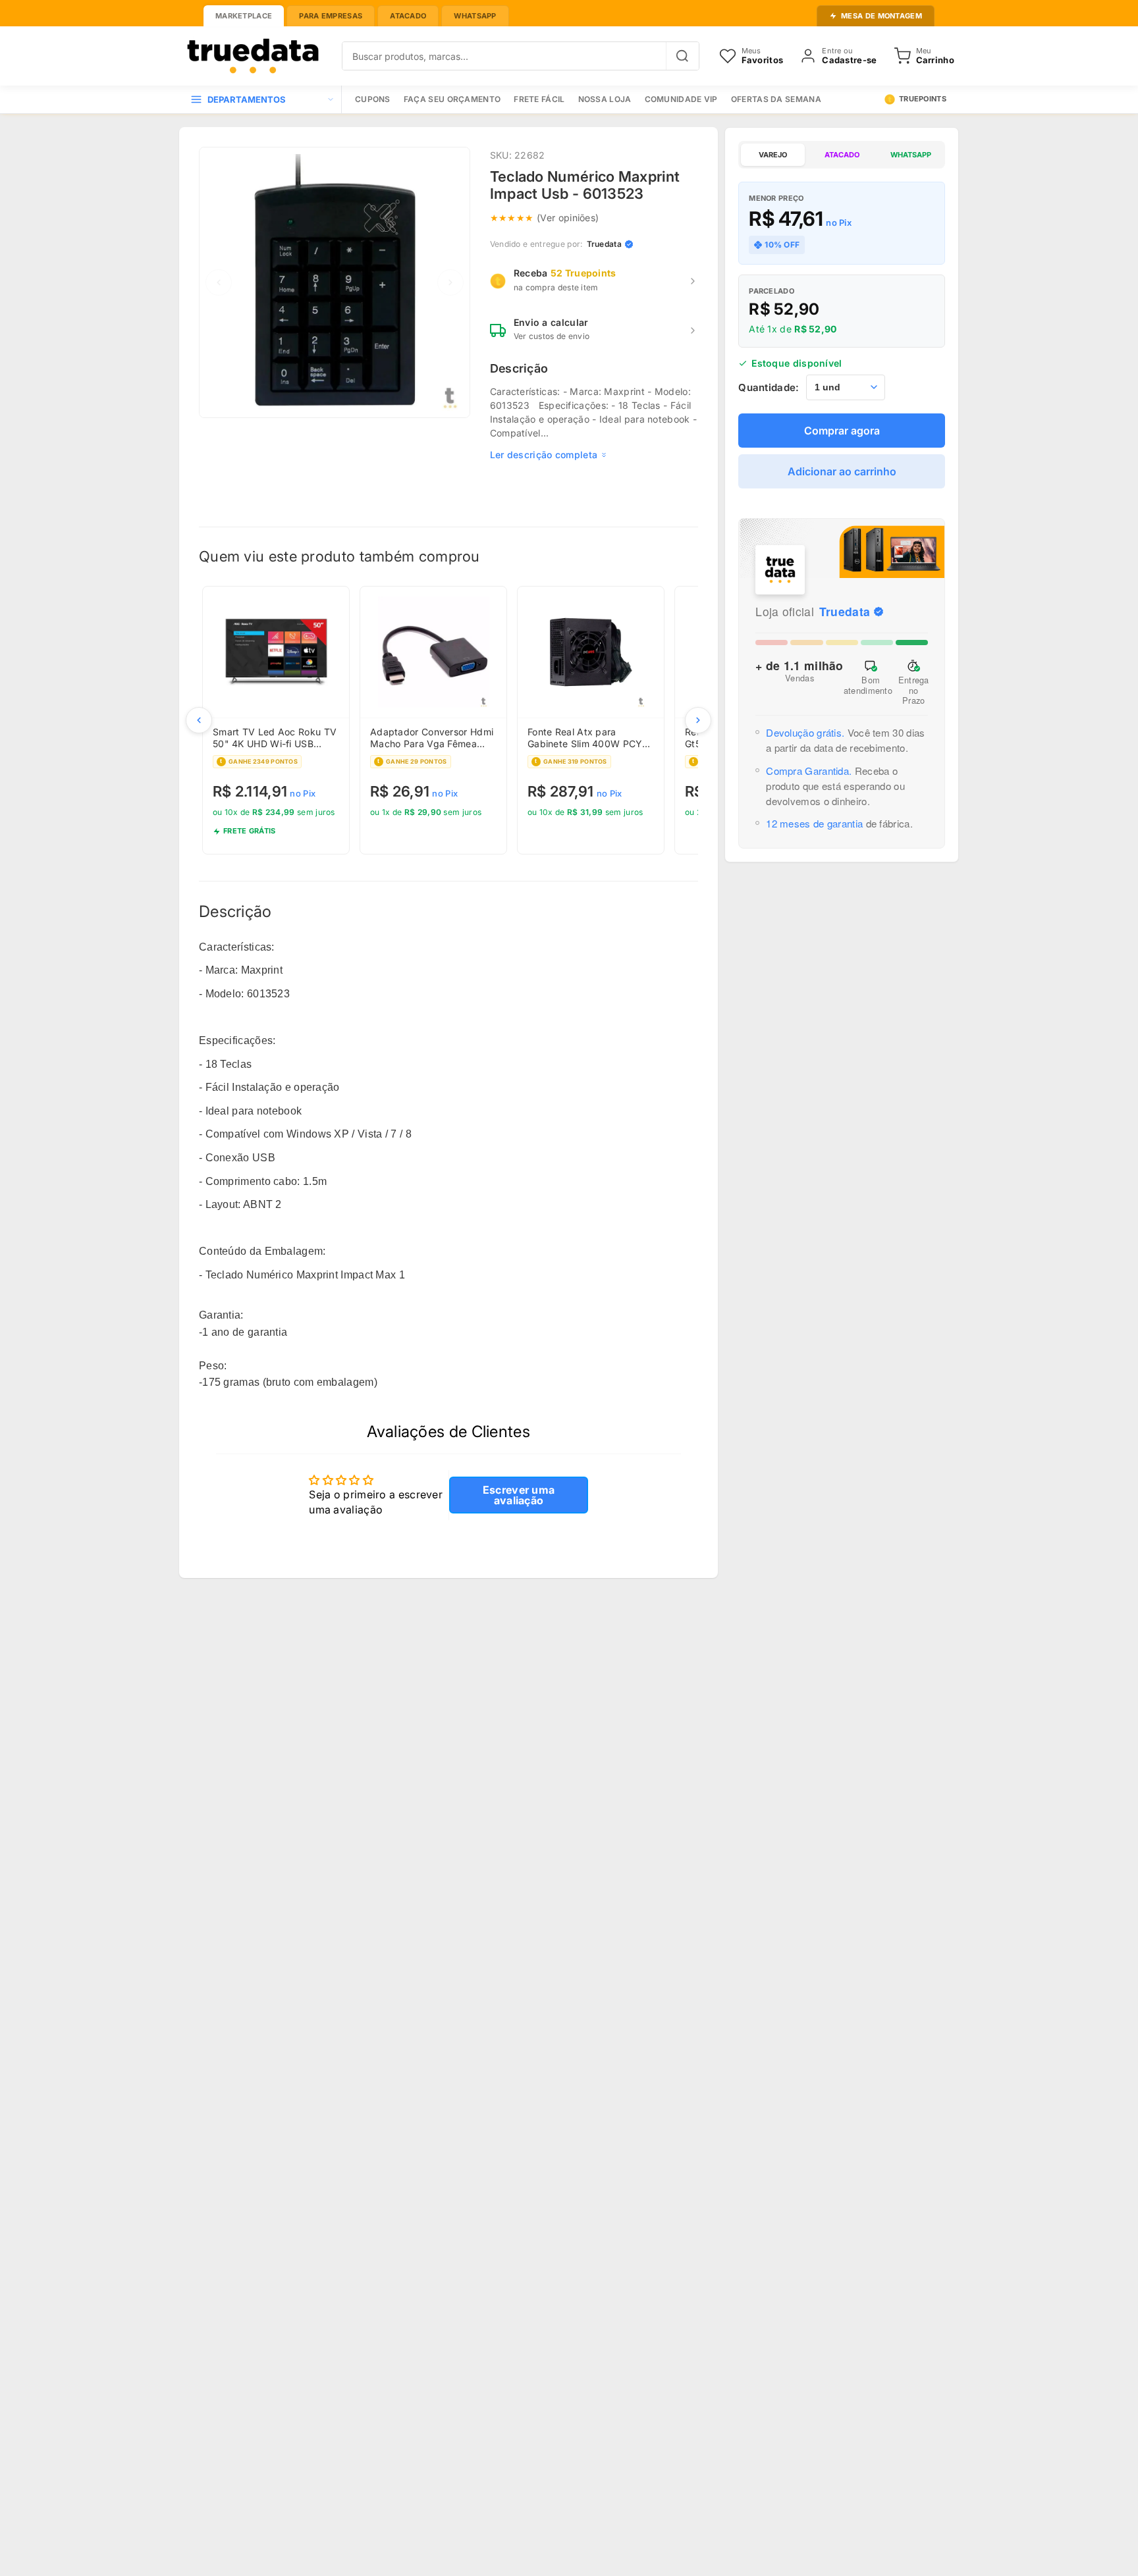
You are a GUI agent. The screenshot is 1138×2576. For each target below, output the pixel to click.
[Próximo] (698, 720)
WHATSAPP (911, 155)
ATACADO (842, 155)
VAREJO (773, 155)
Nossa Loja (605, 99)
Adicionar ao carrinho (842, 471)
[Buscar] (682, 56)
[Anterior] (199, 720)
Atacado (408, 16)
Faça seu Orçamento (452, 99)
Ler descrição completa (544, 455)
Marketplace (244, 16)
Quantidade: (769, 387)
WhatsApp (475, 16)
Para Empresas (331, 16)
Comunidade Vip (681, 99)
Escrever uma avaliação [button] (519, 1495)
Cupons (373, 99)
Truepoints (923, 99)
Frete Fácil (539, 99)
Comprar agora (842, 431)
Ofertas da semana (776, 99)
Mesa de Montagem (881, 16)
